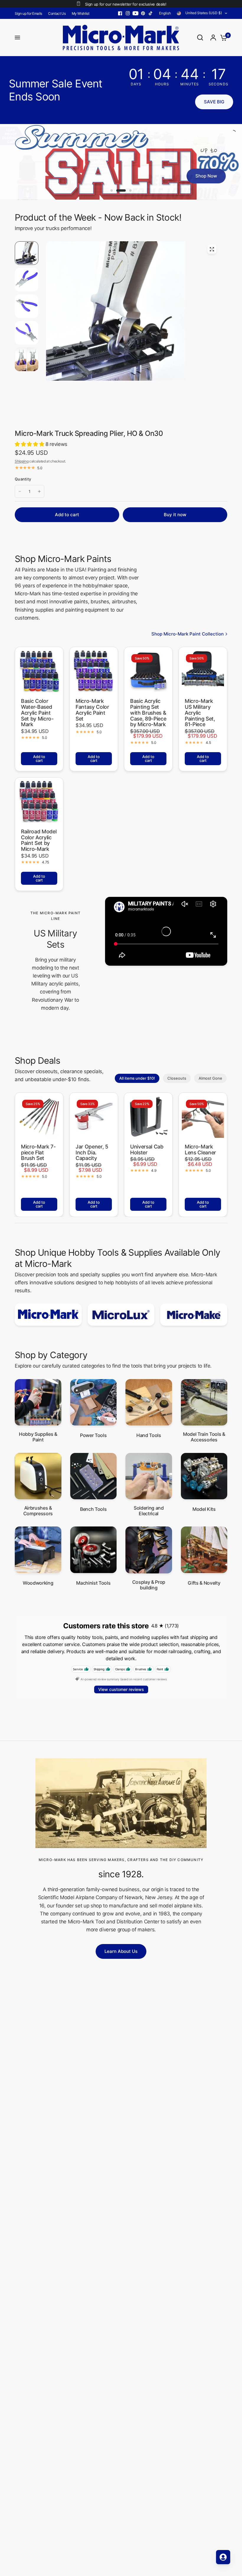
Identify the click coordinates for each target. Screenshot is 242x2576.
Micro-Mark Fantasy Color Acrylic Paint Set (92, 710)
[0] (222, 38)
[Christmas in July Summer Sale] (121, 162)
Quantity (23, 479)
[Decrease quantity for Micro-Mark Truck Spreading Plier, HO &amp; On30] (20, 491)
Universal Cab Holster (147, 1149)
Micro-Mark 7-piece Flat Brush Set (38, 1152)
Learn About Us (121, 1951)
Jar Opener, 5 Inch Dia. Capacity (92, 1152)
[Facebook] (120, 13)
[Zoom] (212, 249)
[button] (214, 102)
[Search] (200, 38)
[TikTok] (151, 13)
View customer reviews (121, 1689)
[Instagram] (128, 13)
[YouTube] (135, 13)
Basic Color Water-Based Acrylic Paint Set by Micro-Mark (37, 713)
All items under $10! (137, 1078)
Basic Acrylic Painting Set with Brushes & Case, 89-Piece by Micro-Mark (148, 713)
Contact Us (57, 13)
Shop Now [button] (206, 176)
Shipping (22, 461)
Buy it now (175, 515)
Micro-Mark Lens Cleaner (200, 1149)
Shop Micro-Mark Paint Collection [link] (188, 634)
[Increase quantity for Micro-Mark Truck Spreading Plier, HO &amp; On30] (39, 491)
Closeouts (177, 1078)
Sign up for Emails (28, 13)
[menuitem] (30, 13)
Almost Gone (210, 1078)
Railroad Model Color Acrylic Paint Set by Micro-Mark (39, 840)
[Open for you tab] (223, 2557)
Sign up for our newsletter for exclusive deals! (126, 4)
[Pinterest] (143, 13)
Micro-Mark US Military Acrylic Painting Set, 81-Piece (200, 713)
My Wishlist (81, 13)
